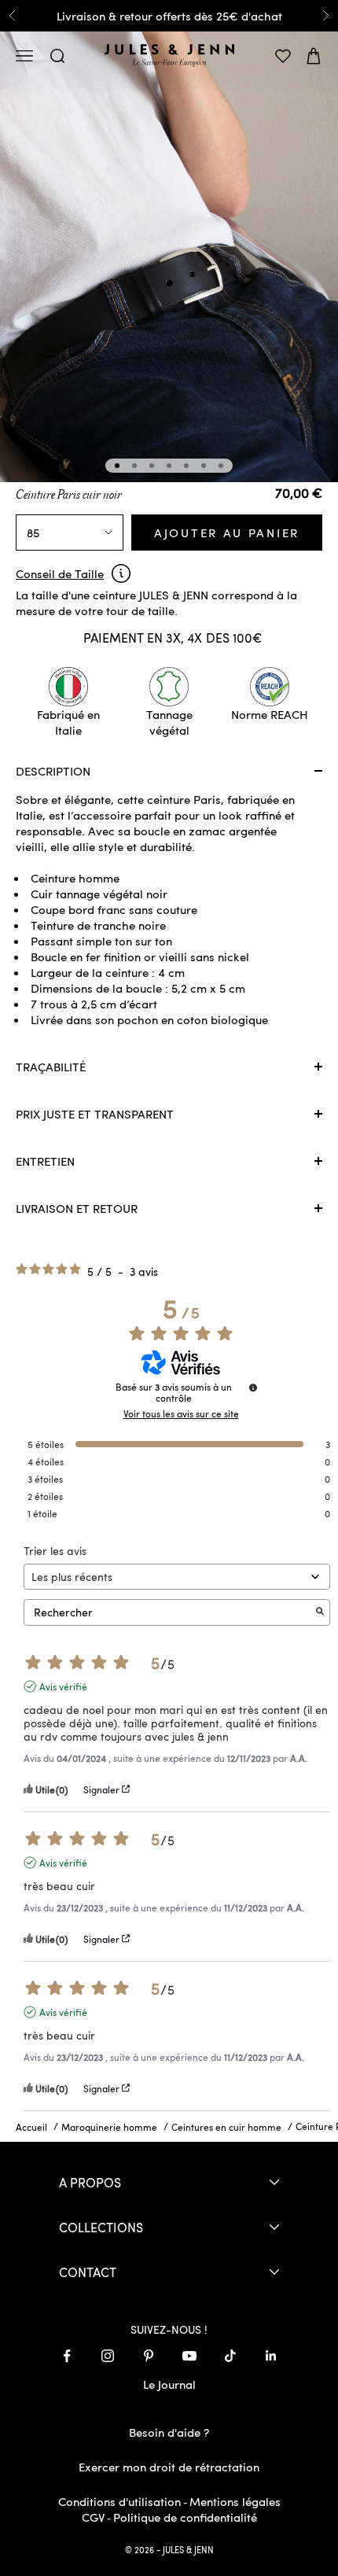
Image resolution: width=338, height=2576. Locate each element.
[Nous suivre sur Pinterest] (149, 2356)
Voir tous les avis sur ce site (181, 1413)
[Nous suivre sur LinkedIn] (271, 2356)
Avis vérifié (63, 1686)
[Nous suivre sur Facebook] (67, 2356)
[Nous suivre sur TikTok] (230, 2356)
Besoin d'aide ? (169, 2432)
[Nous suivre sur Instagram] (108, 2356)
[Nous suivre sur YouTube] (189, 2356)
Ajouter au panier (227, 533)
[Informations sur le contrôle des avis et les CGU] (253, 1388)
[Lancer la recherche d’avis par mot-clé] (320, 1612)
